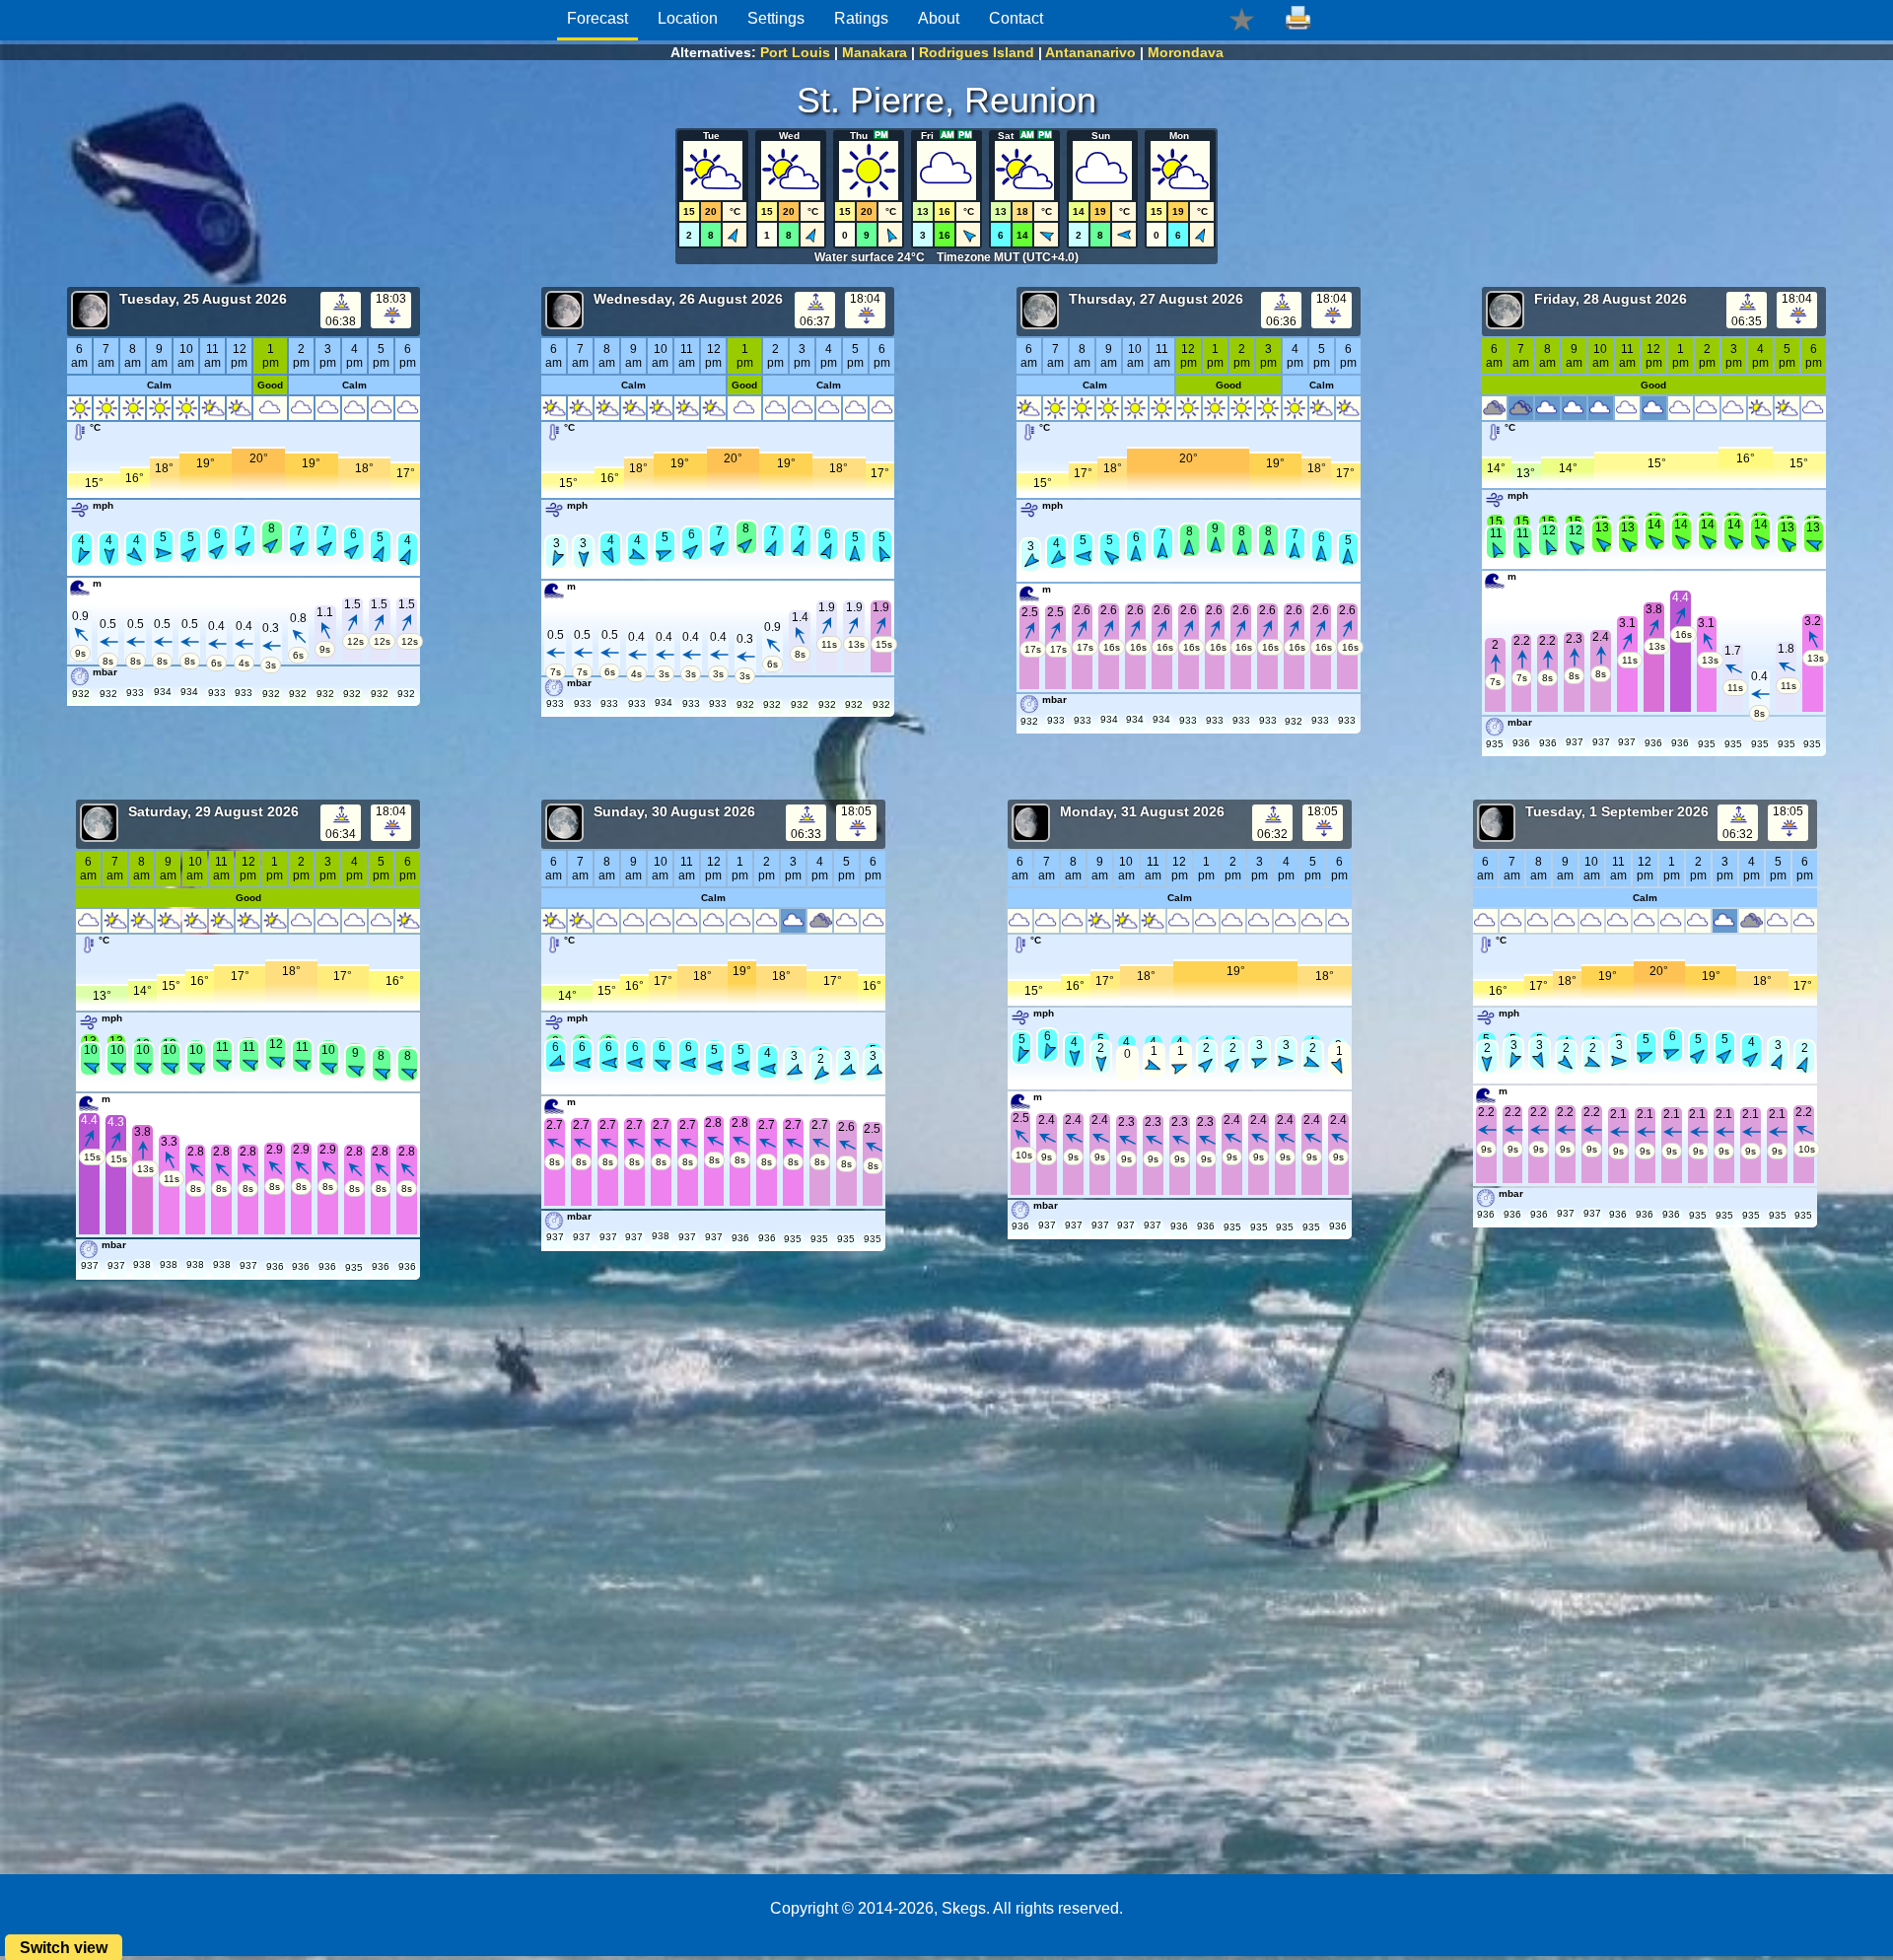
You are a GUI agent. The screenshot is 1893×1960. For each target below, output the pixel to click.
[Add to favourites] (1242, 18)
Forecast (597, 18)
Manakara (875, 52)
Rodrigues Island (977, 52)
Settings (776, 18)
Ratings (861, 18)
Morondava (1186, 52)
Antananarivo (1090, 52)
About (939, 18)
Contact (1016, 18)
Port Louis (795, 52)
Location (688, 18)
